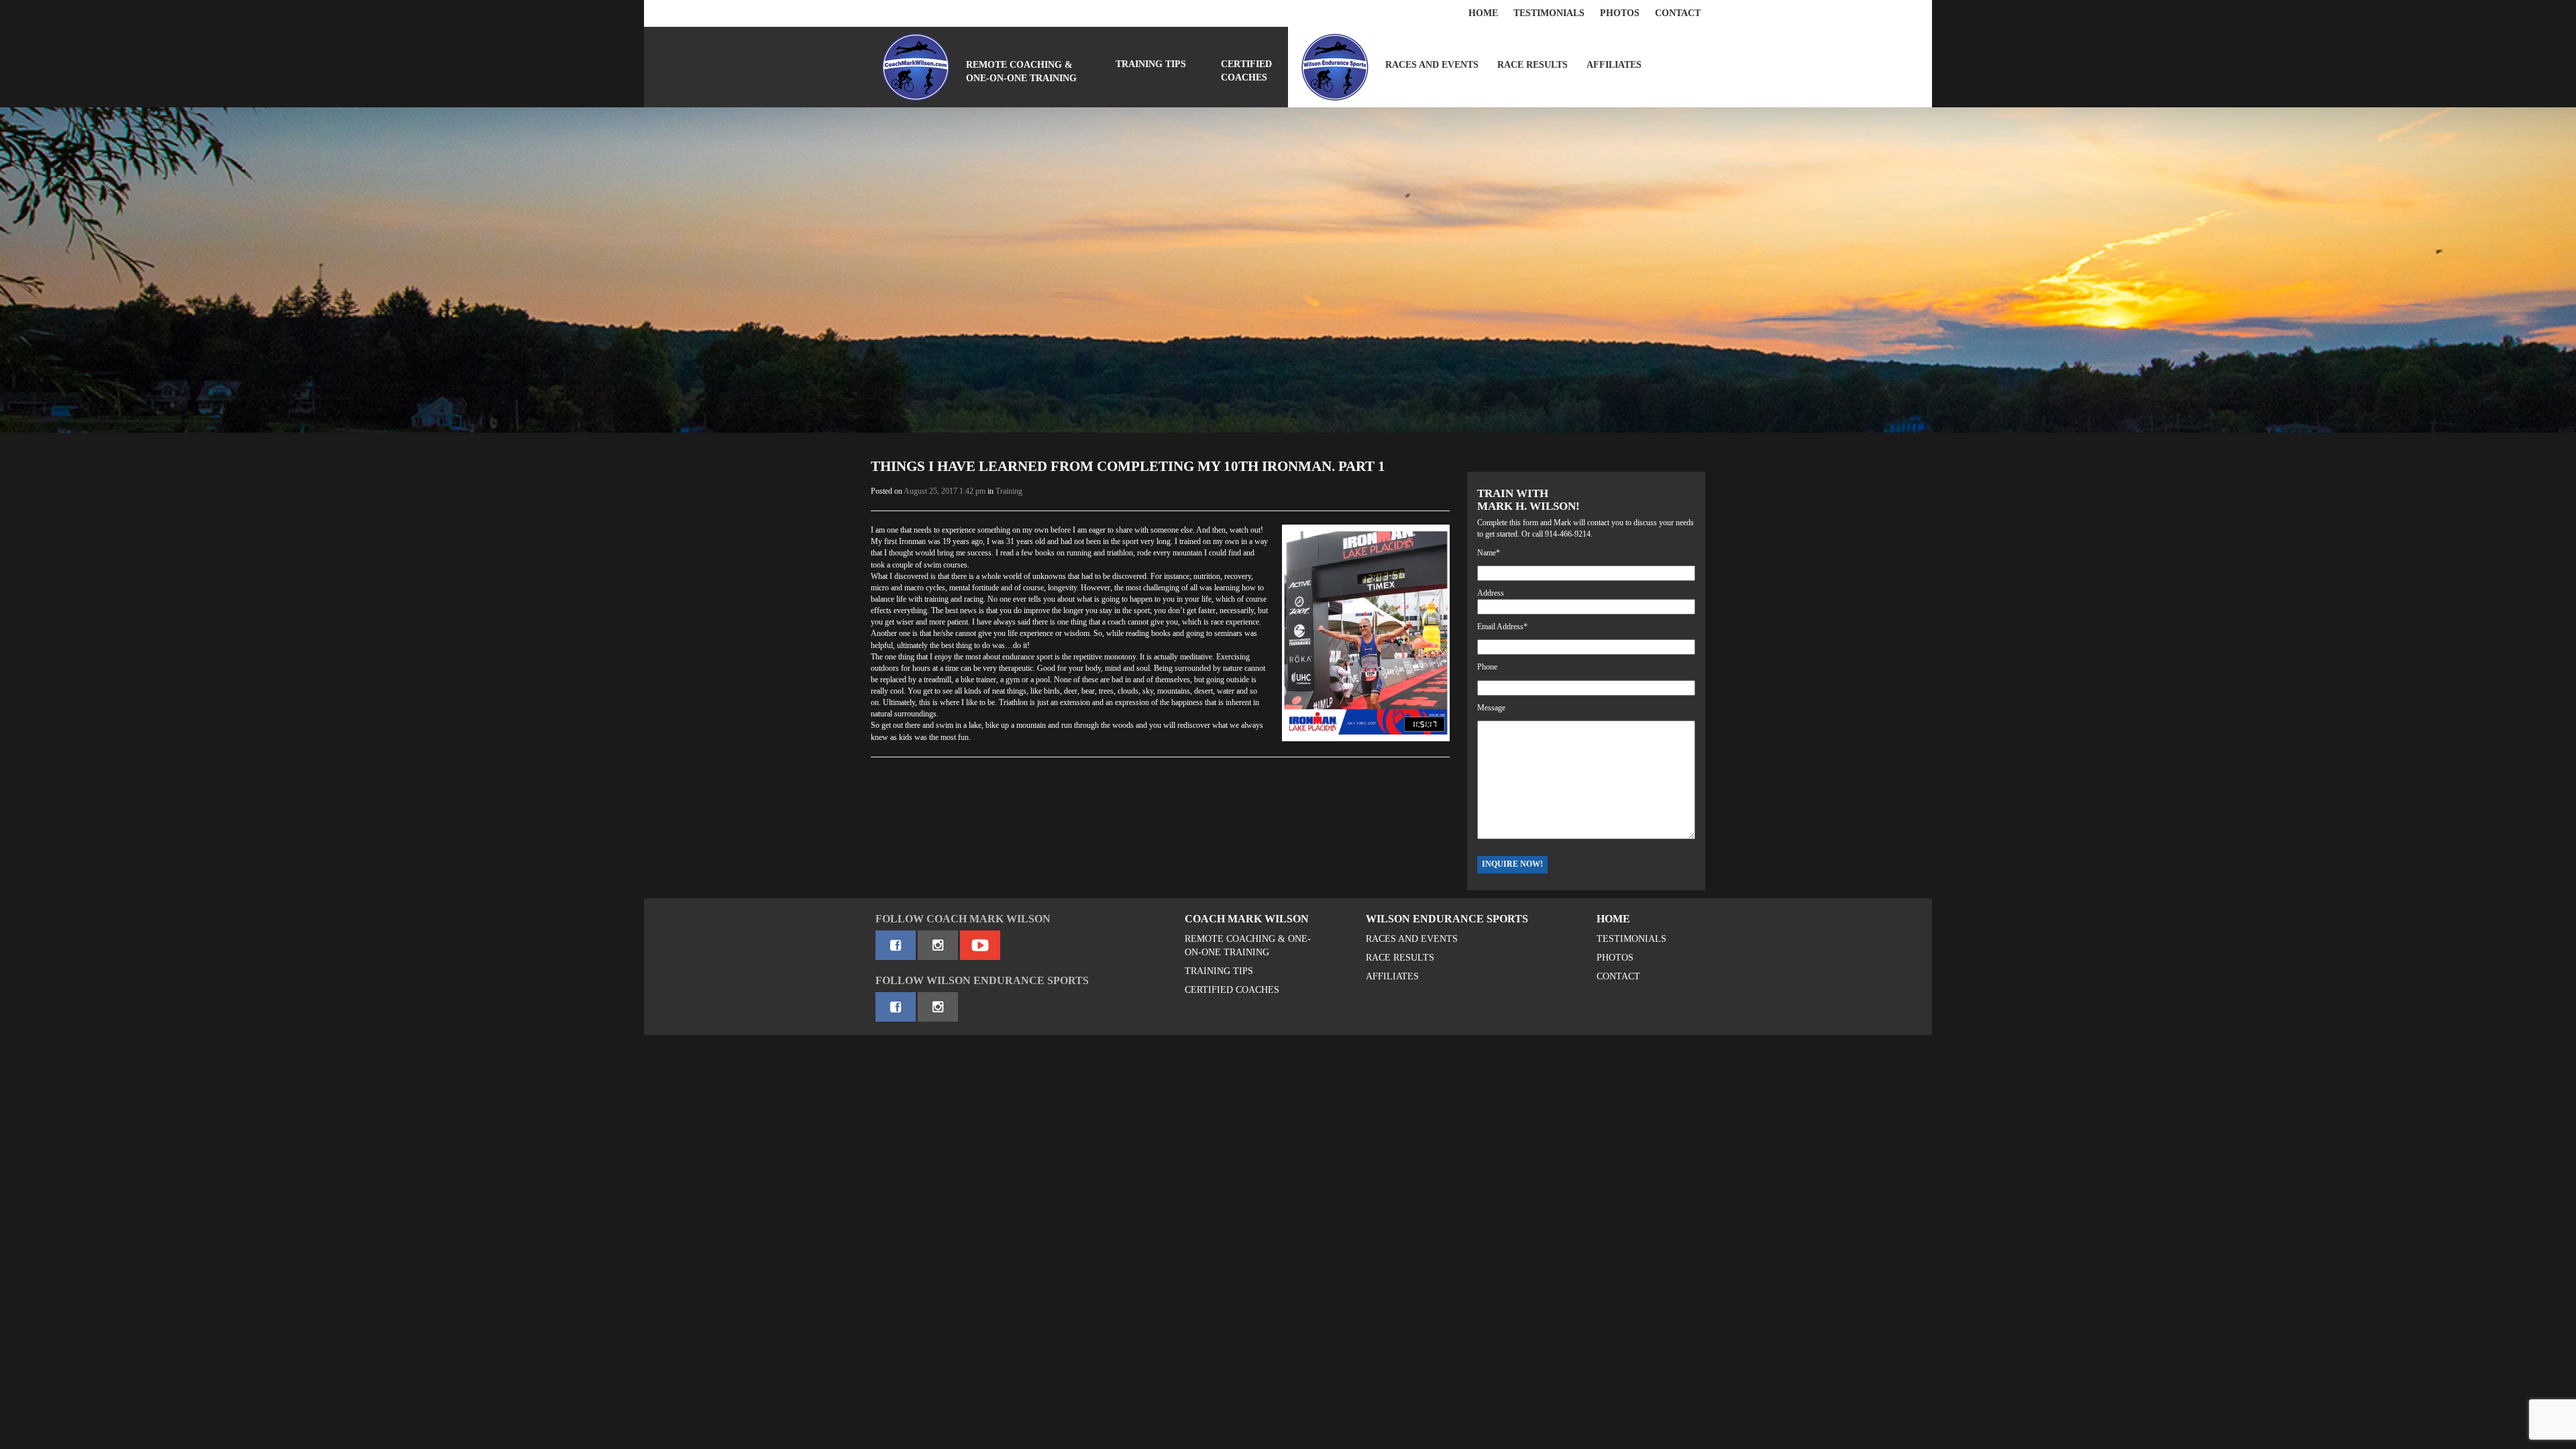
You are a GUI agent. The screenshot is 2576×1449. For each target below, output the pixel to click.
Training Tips (1151, 64)
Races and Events (1432, 65)
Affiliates (1614, 65)
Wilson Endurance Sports (1447, 919)
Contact (1678, 13)
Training (1009, 491)
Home (1483, 13)
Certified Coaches (1246, 71)
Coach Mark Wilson (1247, 919)
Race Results (1533, 65)
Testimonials (1549, 13)
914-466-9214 (1568, 534)
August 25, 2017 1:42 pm (945, 491)
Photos (1620, 13)
